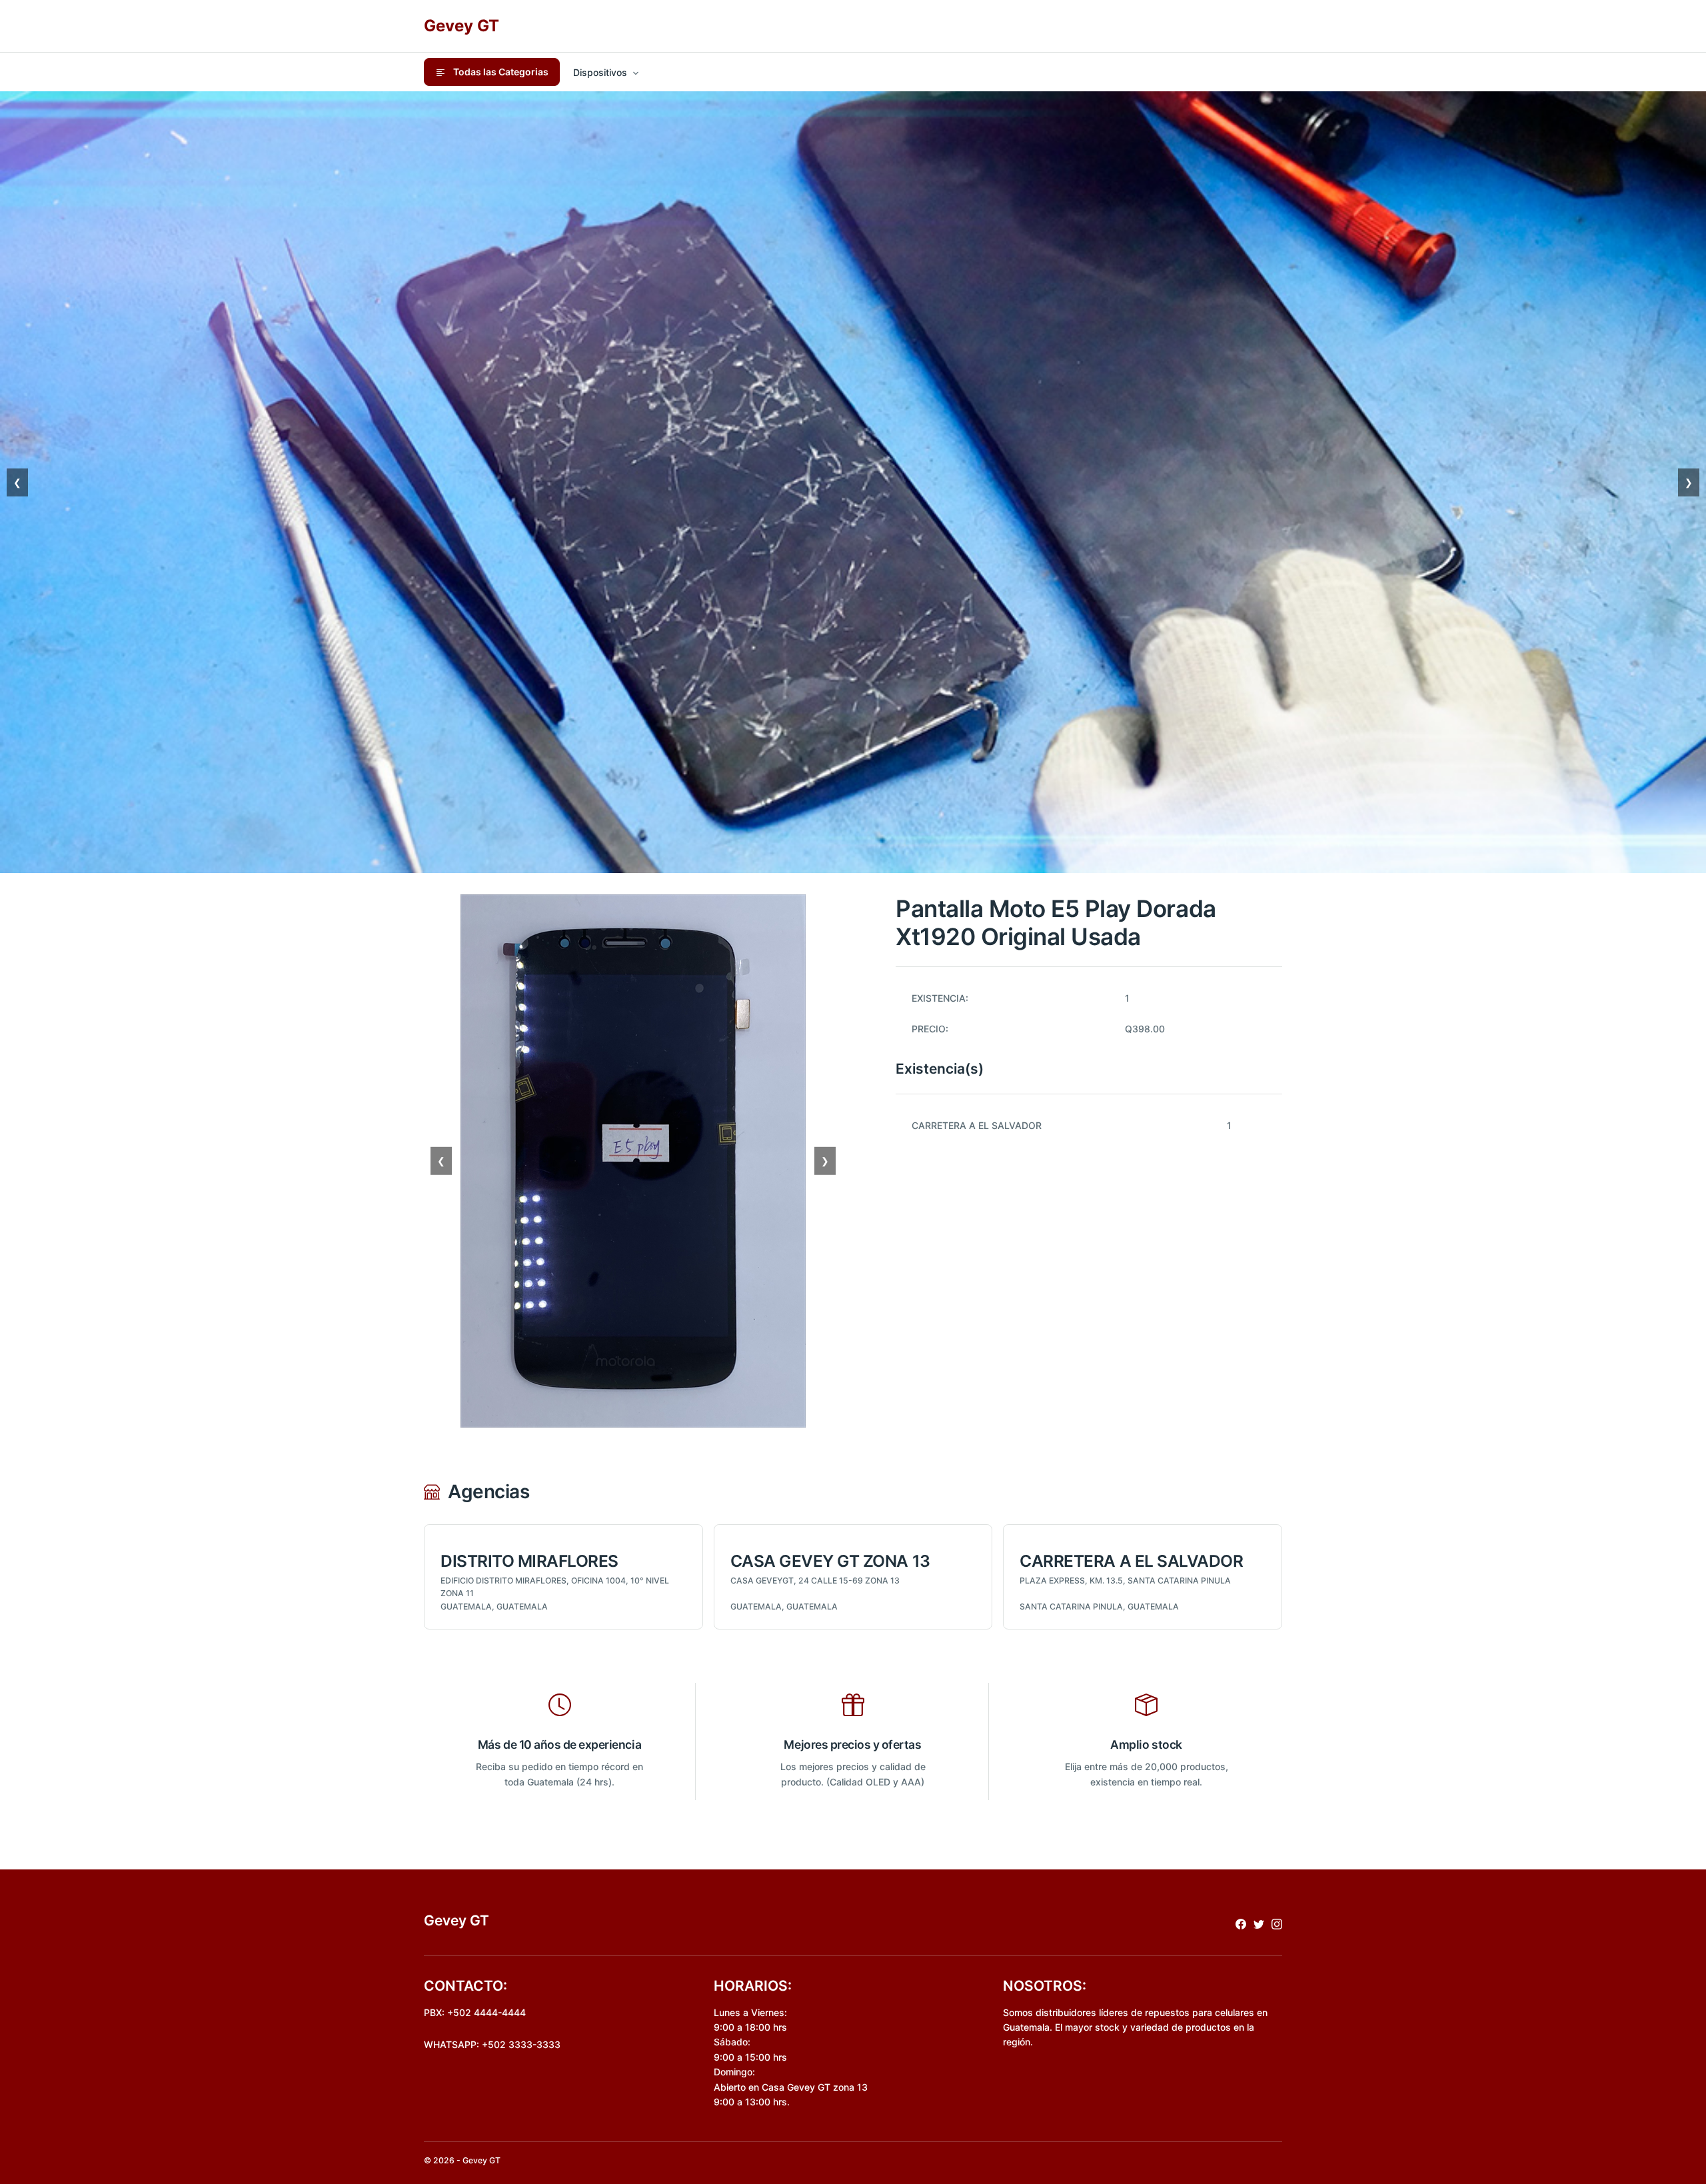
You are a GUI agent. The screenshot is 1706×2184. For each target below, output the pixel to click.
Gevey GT (461, 26)
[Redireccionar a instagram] (1277, 1923)
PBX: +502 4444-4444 (475, 2012)
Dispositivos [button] (600, 72)
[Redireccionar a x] (1259, 1923)
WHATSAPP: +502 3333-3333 (492, 2044)
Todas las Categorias (500, 72)
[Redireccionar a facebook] (1241, 1923)
